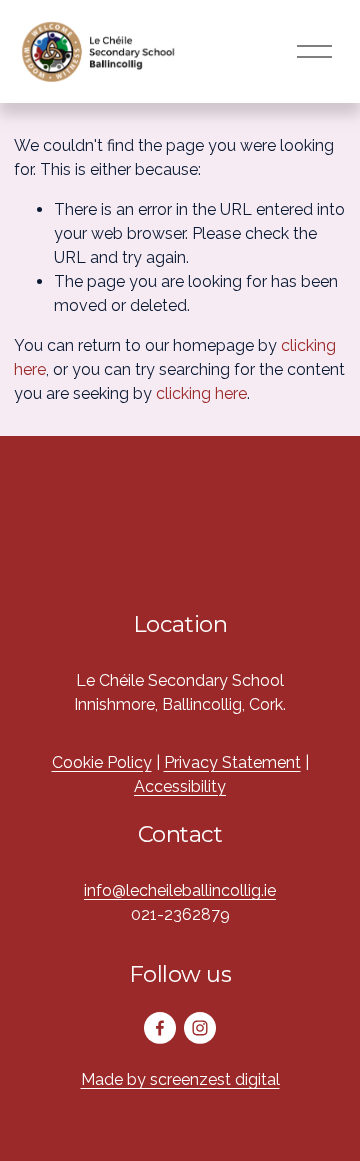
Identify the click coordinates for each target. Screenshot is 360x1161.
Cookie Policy (102, 762)
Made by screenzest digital (180, 1079)
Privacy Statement (232, 762)
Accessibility (180, 786)
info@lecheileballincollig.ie (180, 890)
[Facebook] (160, 1028)
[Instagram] (200, 1028)
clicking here (201, 393)
